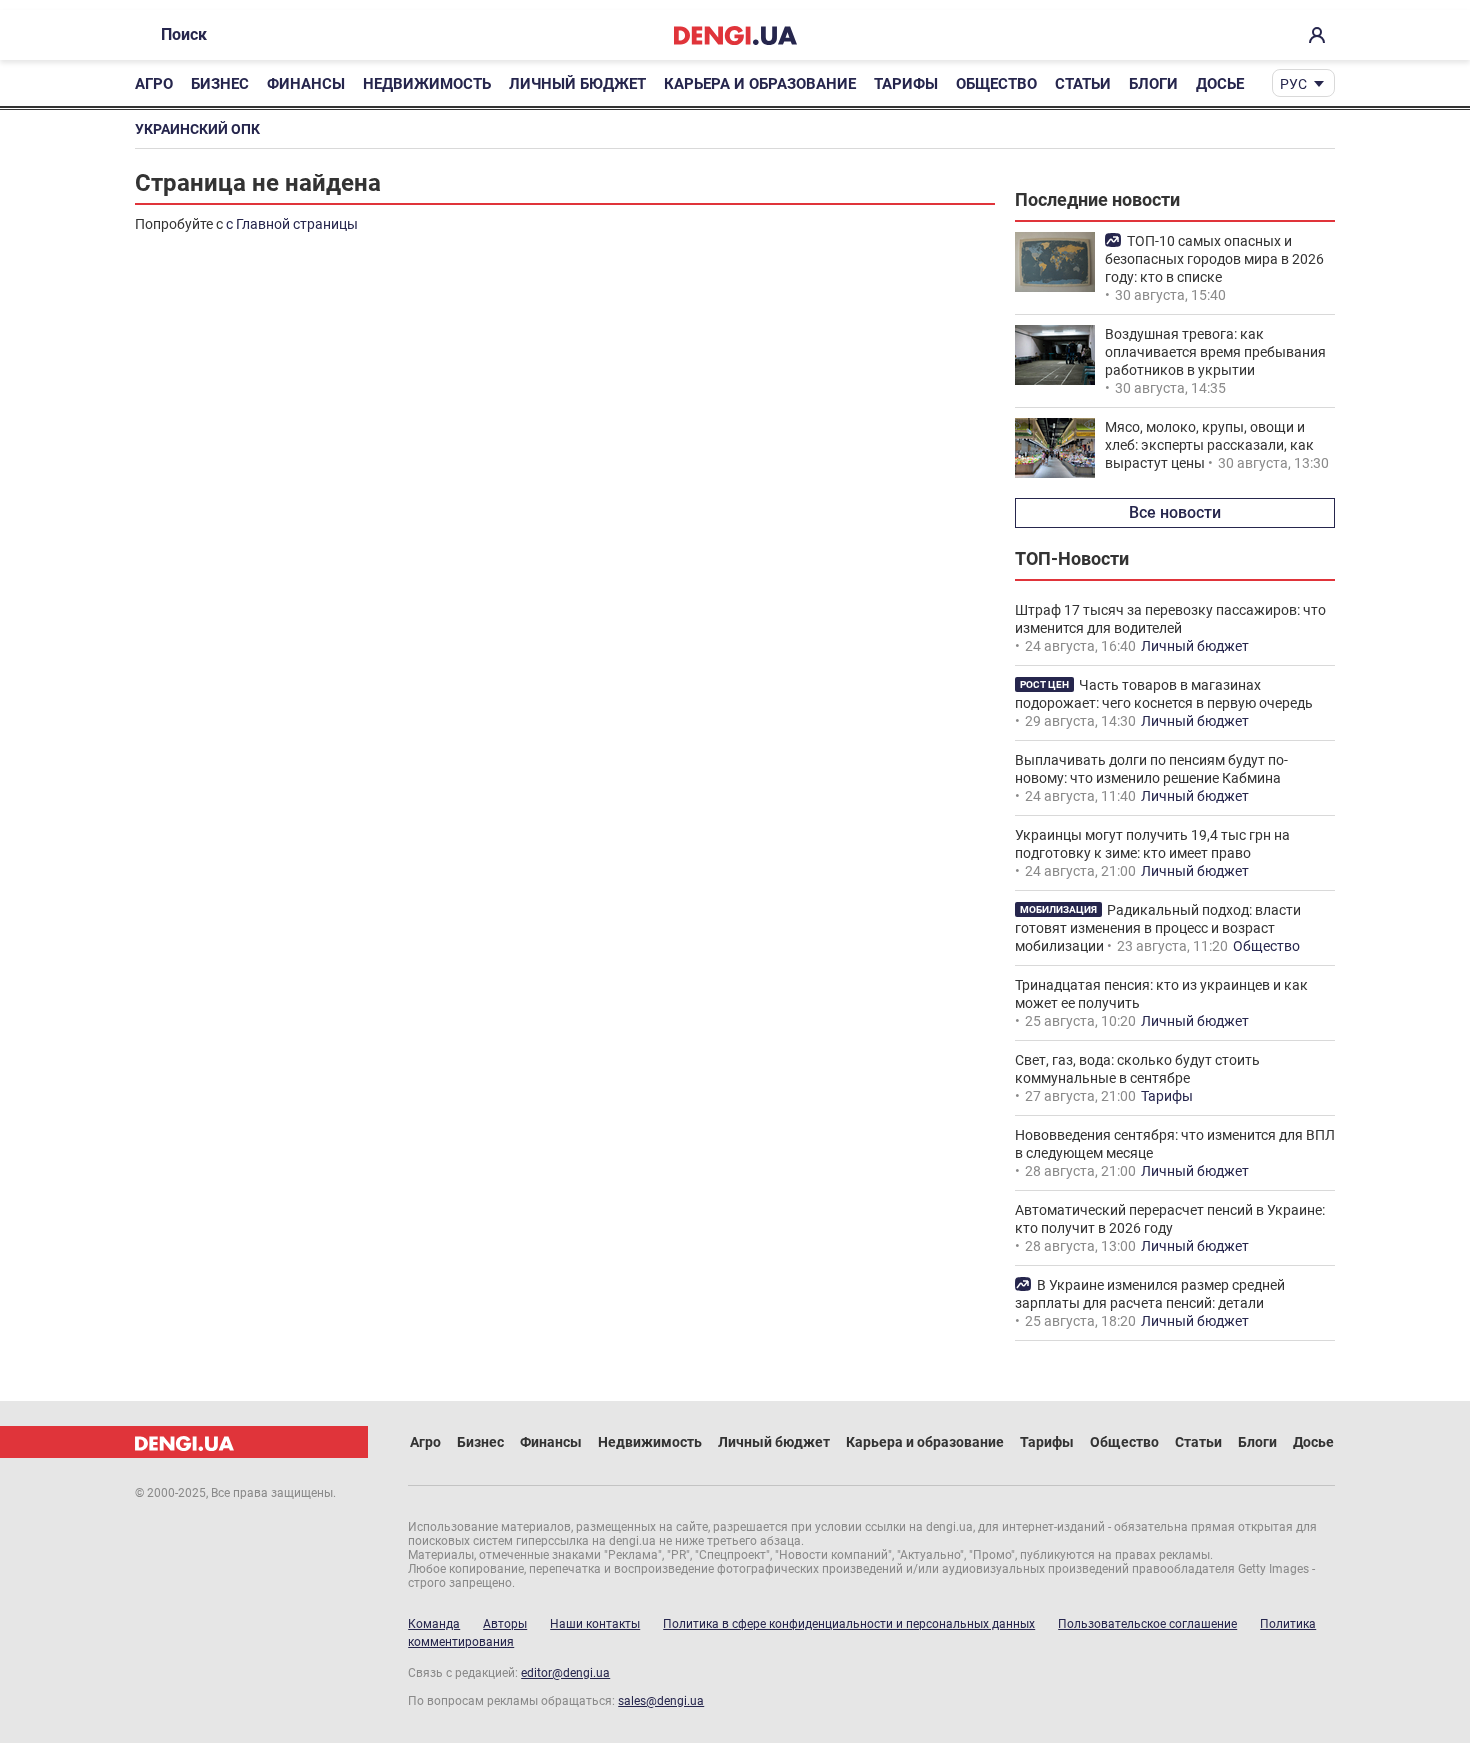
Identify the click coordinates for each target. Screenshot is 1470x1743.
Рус (1293, 84)
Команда (434, 1624)
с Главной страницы (292, 224)
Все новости (1175, 512)
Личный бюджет (577, 84)
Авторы (505, 1624)
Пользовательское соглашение (1147, 1624)
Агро (154, 84)
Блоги (1153, 84)
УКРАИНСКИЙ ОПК (197, 129)
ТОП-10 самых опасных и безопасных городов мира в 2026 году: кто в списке (1214, 259)
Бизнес (220, 84)
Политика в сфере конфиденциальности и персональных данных (849, 1624)
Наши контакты (595, 1624)
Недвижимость (427, 84)
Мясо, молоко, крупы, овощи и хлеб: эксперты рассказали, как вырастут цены (1209, 445)
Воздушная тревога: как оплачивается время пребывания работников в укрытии (1215, 352)
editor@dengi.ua (565, 1673)
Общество (996, 84)
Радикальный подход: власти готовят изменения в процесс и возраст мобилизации (1158, 928)
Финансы (306, 84)
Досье (1220, 84)
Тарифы (906, 84)
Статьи (1083, 84)
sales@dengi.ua (661, 1701)
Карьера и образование (760, 84)
